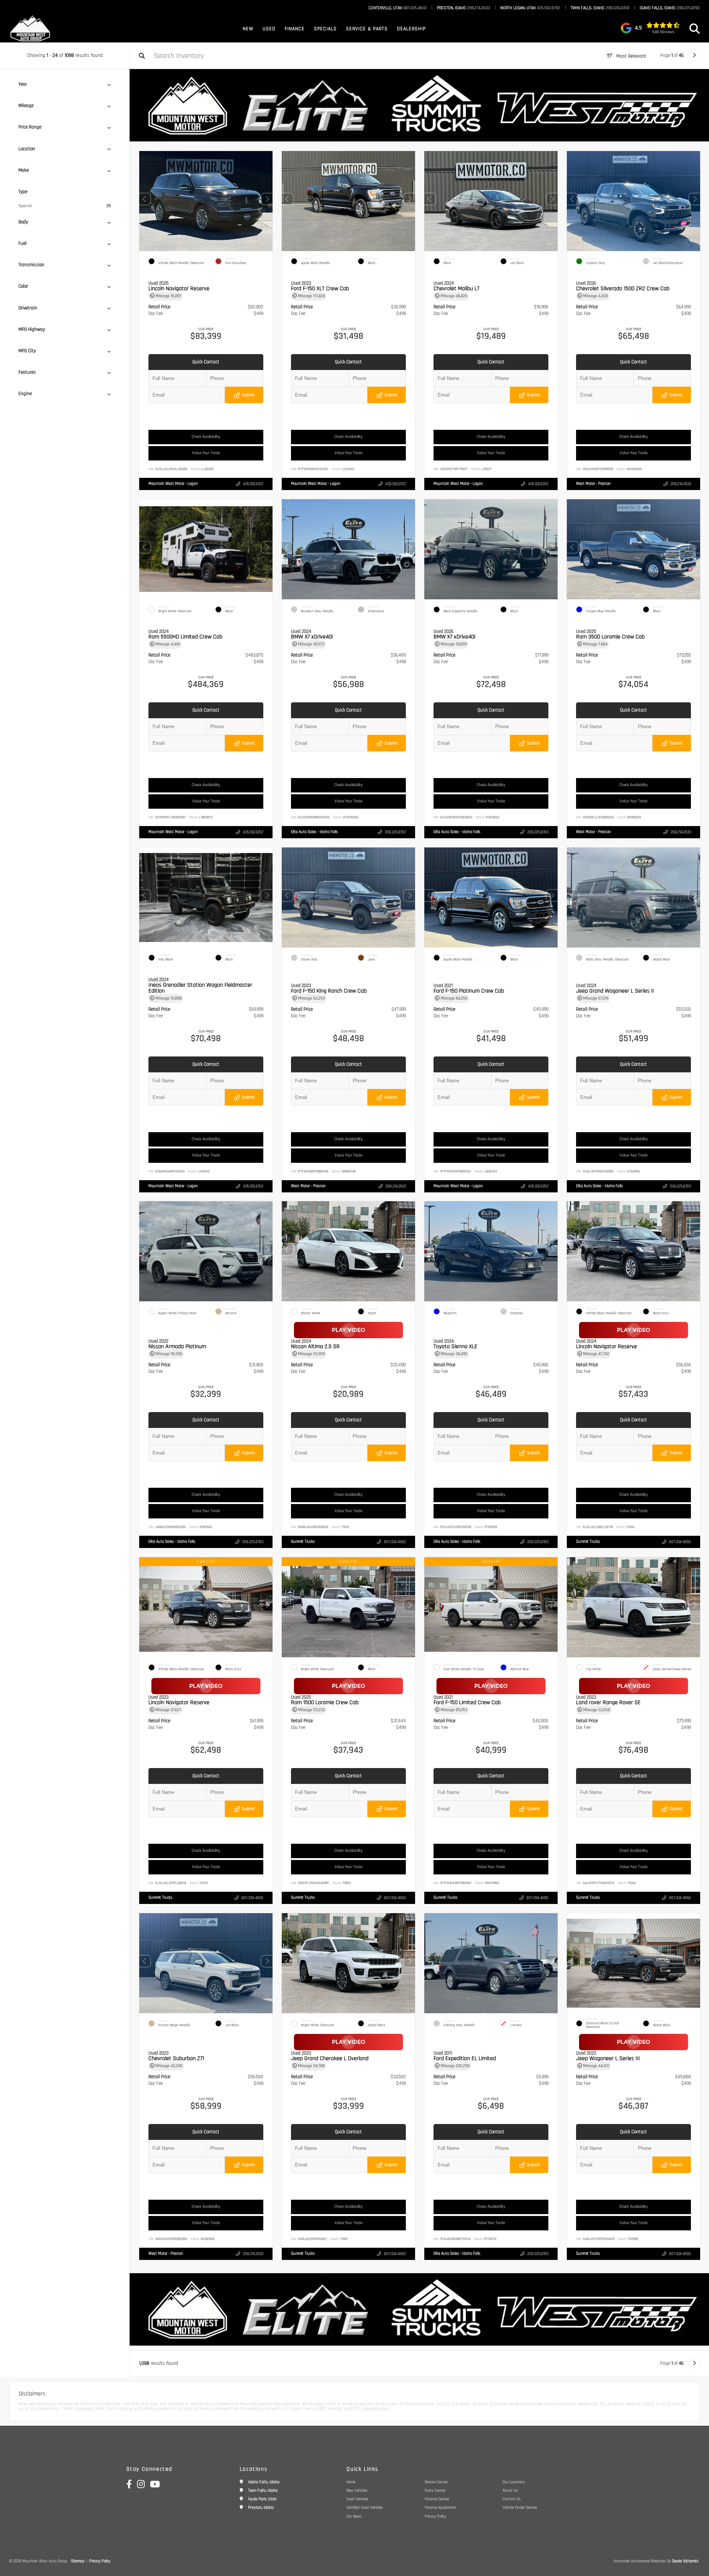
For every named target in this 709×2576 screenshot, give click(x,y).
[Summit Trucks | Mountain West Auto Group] (419, 105)
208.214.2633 (463, 8)
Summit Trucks (303, 1542)
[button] (267, 199)
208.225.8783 (670, 8)
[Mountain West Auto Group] (31, 29)
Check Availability (206, 437)
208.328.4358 (600, 8)
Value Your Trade (206, 453)
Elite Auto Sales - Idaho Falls (314, 832)
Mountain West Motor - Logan (173, 484)
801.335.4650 (398, 8)
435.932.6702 (530, 8)
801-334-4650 (395, 1542)
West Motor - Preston (593, 484)
